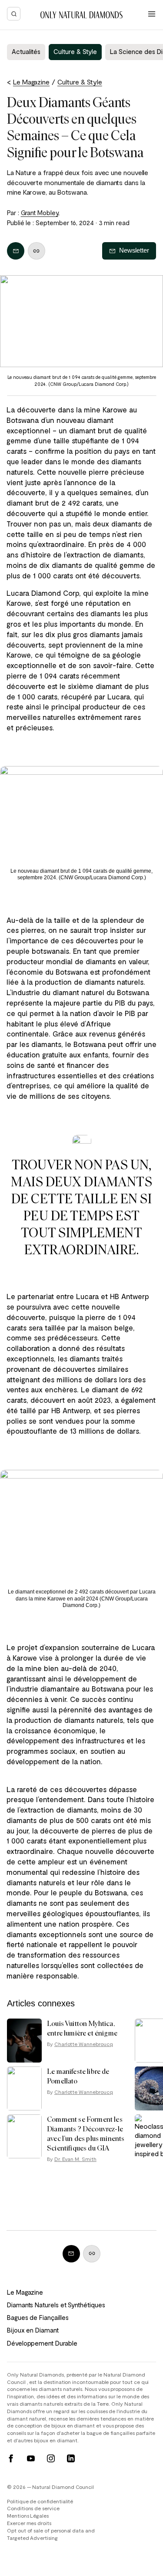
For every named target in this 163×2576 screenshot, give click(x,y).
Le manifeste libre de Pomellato (78, 2076)
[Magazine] (81, 15)
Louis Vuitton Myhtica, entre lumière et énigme (82, 2028)
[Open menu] (152, 14)
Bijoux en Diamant (33, 2330)
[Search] (14, 14)
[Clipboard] (37, 251)
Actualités (26, 51)
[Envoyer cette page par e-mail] (16, 251)
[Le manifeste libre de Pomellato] (24, 2088)
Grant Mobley (40, 213)
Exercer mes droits (29, 2523)
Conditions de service (33, 2508)
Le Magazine (25, 2292)
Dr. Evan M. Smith (75, 2159)
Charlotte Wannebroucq (84, 2044)
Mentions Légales (28, 2515)
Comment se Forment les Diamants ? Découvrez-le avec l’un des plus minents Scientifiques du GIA (86, 2134)
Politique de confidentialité (40, 2501)
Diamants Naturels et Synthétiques (56, 2305)
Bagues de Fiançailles (38, 2317)
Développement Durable (42, 2343)
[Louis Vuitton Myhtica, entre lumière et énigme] (24, 2041)
